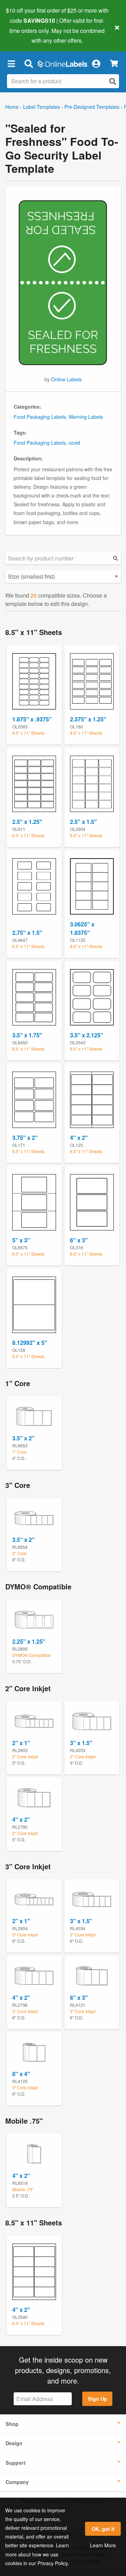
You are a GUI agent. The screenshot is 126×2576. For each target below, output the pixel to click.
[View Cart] (114, 63)
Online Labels (66, 379)
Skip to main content (25, 35)
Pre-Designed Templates (92, 107)
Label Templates (41, 107)
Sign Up (97, 2399)
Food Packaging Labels (40, 417)
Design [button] (14, 2443)
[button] (11, 63)
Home (12, 107)
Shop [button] (12, 2424)
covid (74, 443)
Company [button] (17, 2482)
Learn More (103, 2545)
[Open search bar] (29, 63)
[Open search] (113, 81)
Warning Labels (86, 417)
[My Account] (96, 63)
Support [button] (16, 2463)
